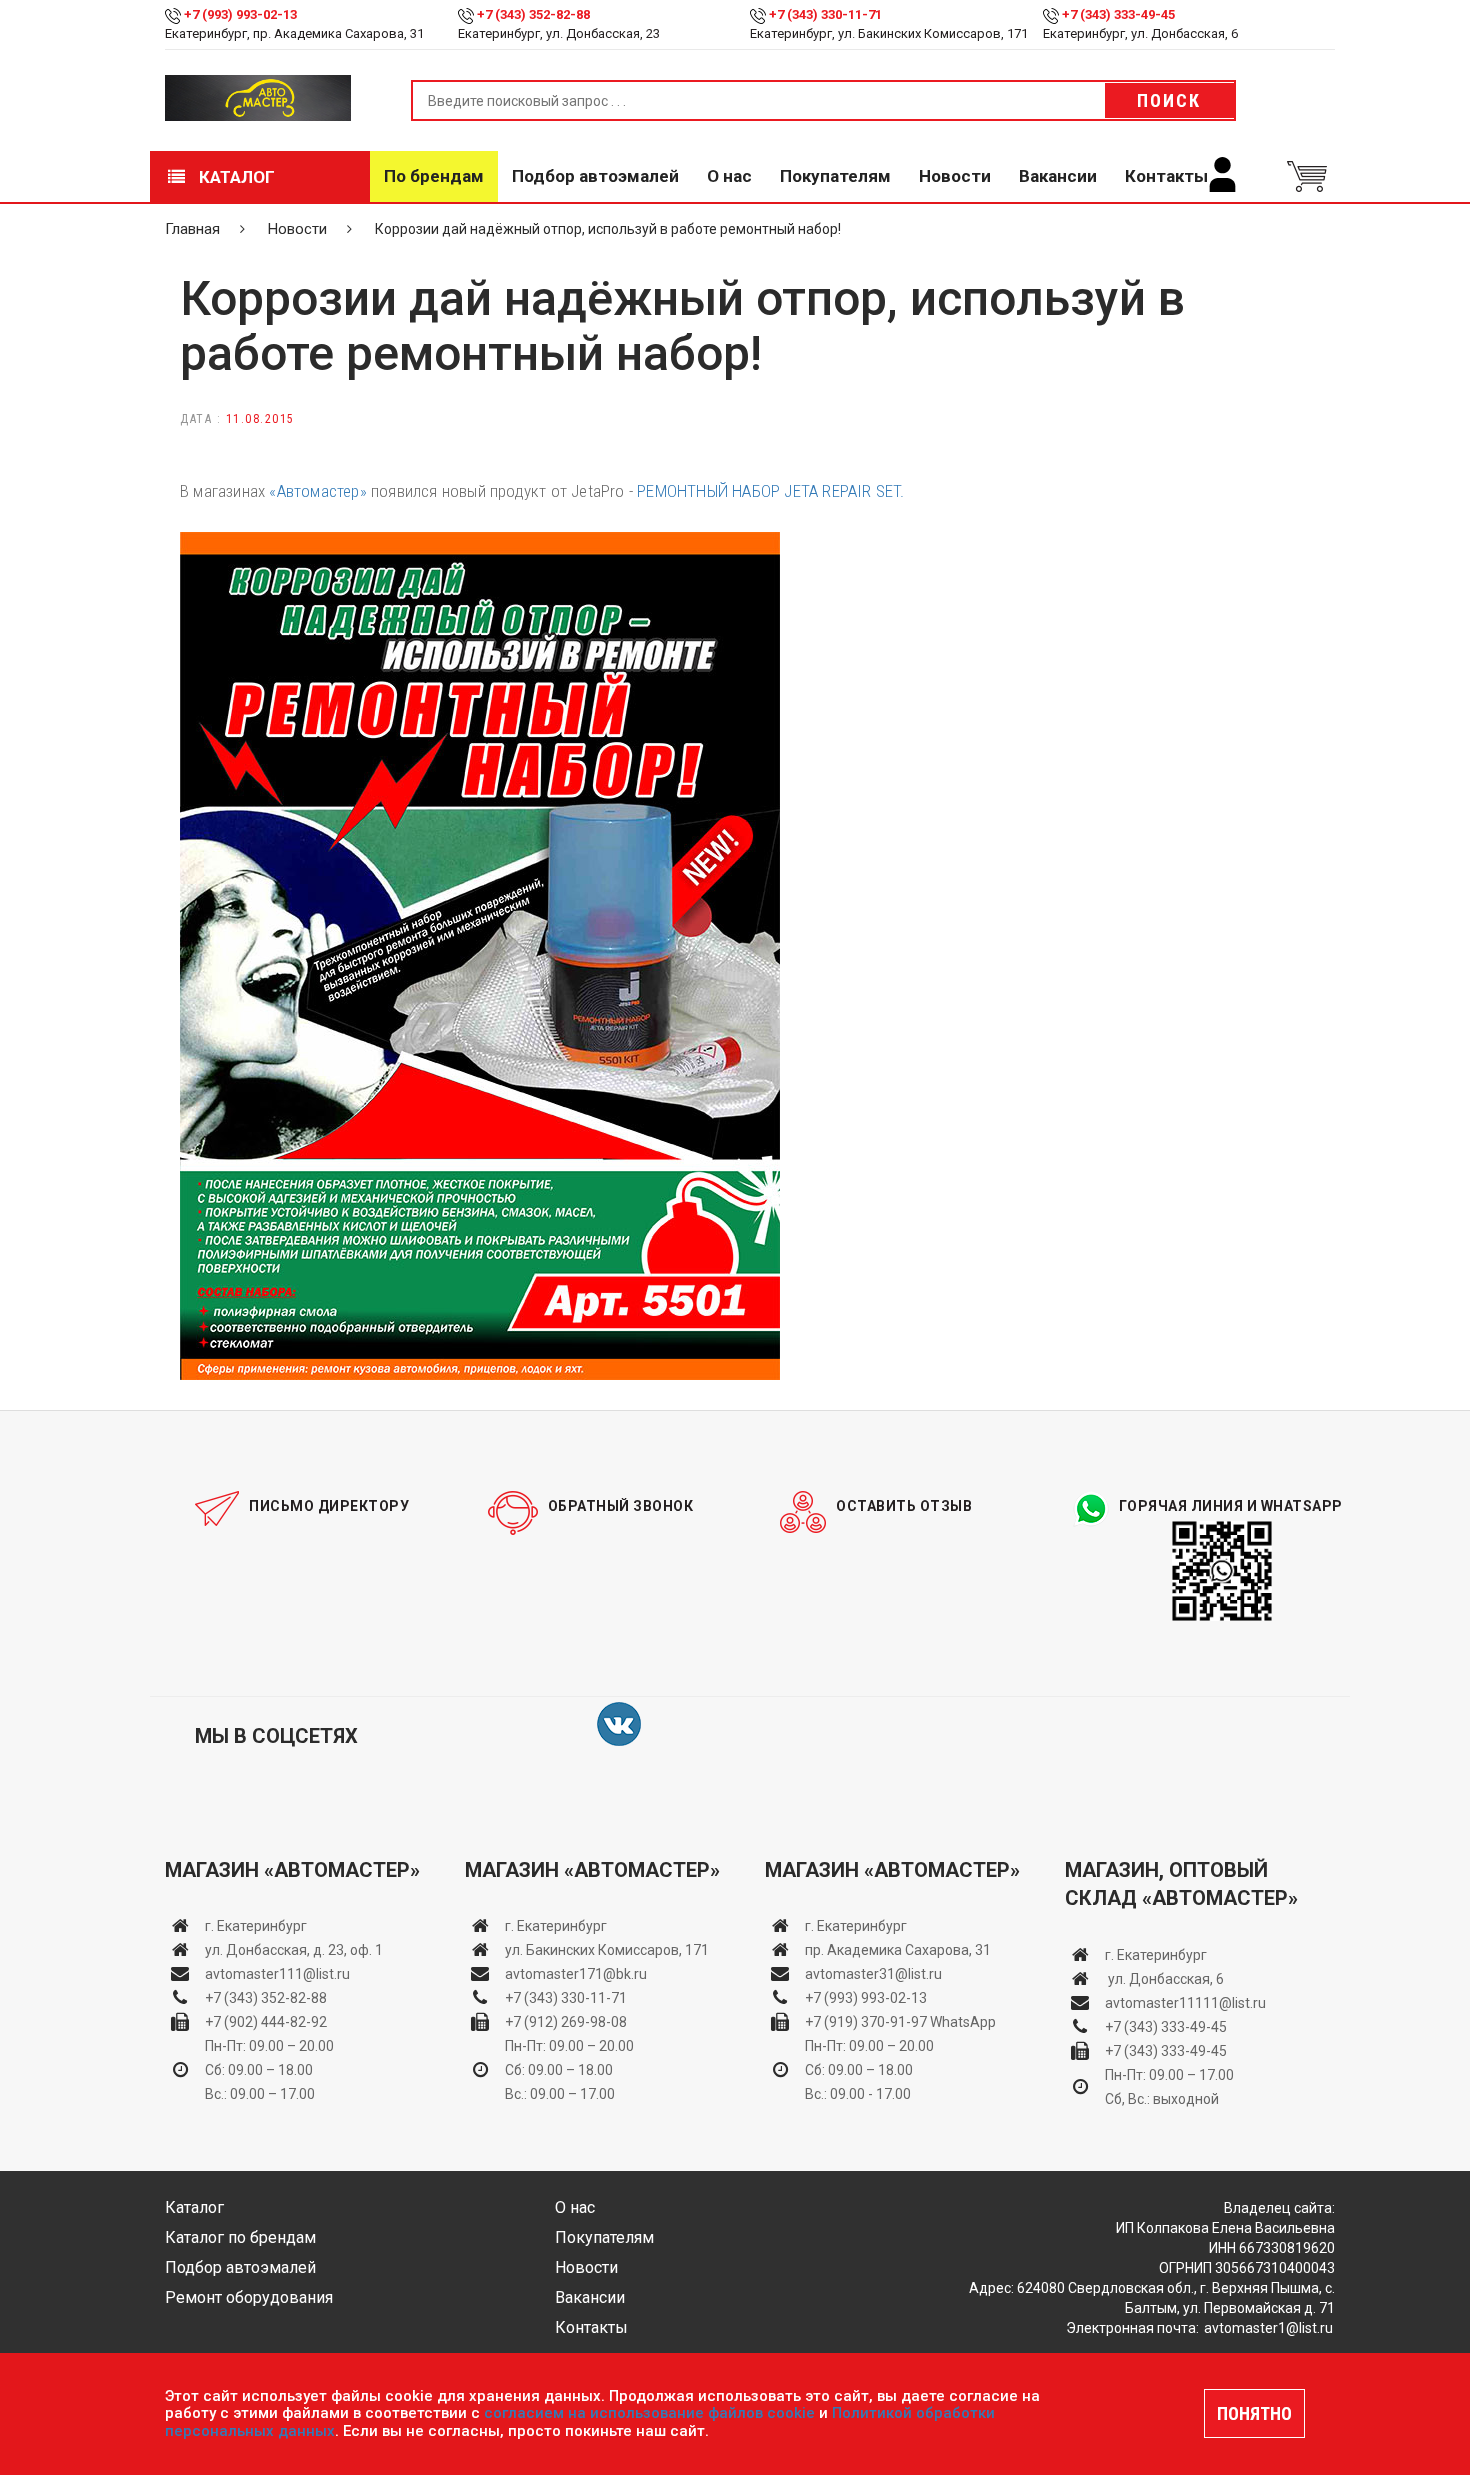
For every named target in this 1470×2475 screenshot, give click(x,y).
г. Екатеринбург (257, 1926)
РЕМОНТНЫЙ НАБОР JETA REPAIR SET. (770, 491)
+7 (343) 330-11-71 (825, 14)
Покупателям (835, 176)
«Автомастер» (317, 491)
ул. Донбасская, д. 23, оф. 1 (294, 1950)
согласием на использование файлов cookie (649, 2413)
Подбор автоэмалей (595, 176)
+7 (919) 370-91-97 (866, 2022)
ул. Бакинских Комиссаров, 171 (607, 1950)
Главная (192, 229)
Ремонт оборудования (249, 2297)
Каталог (235, 177)
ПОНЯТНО (1254, 2413)
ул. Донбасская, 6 (1164, 1979)
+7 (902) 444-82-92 (266, 2022)
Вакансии (1058, 176)
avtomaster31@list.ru (873, 1974)
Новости (955, 176)
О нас (729, 176)
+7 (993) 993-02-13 (866, 1998)
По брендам (434, 176)
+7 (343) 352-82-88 (533, 14)
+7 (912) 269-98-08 (566, 2022)
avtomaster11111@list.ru (1185, 2003)
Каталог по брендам (240, 2237)
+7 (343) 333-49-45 (1118, 14)
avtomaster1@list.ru (1268, 2328)
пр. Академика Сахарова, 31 (898, 1950)
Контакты (1166, 176)
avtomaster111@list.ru (277, 1974)
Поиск (1169, 100)
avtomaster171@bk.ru (576, 1974)
